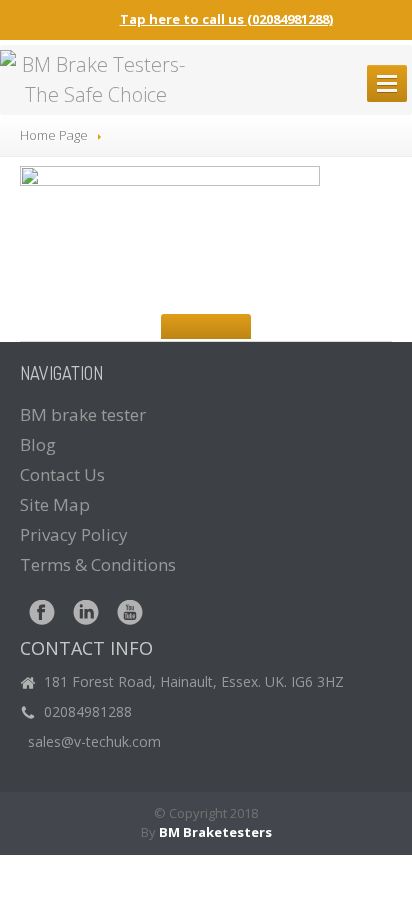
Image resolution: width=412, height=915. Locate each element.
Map (55, 504)
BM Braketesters (215, 832)
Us (62, 474)
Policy (74, 534)
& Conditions (98, 564)
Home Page (54, 135)
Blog (38, 444)
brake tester (83, 414)
